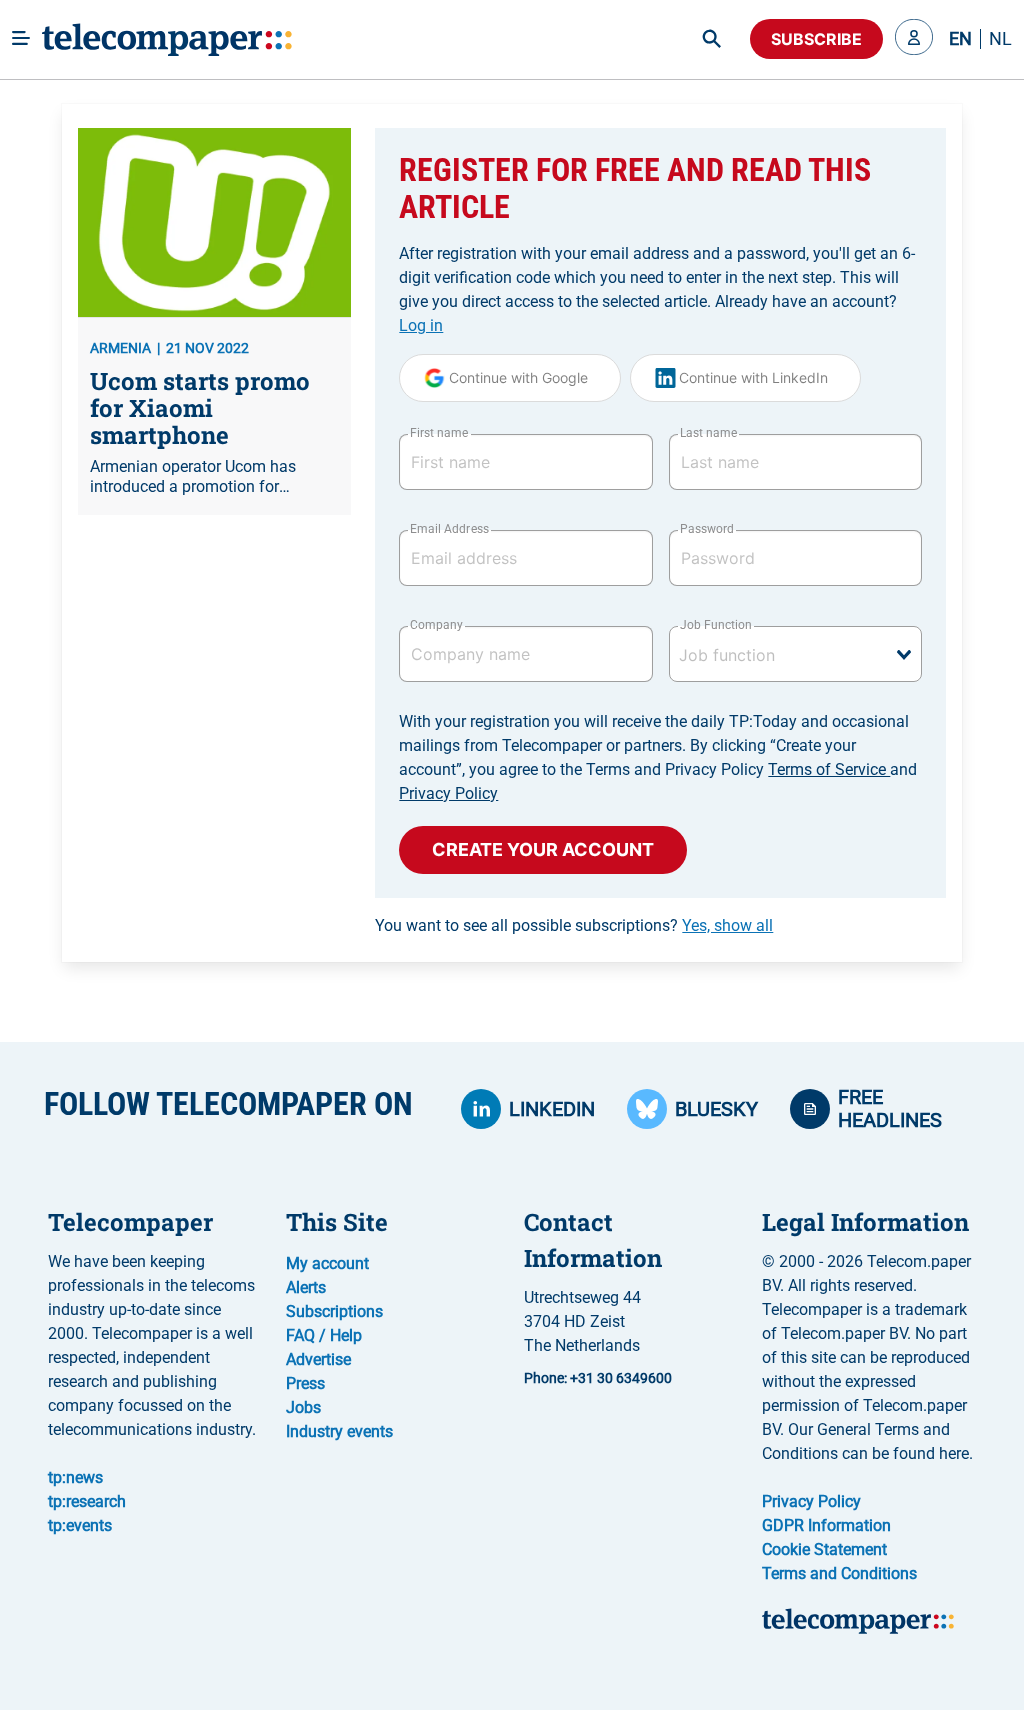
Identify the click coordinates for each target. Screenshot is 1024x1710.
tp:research (87, 1501)
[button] (914, 39)
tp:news (75, 1477)
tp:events (80, 1525)
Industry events (339, 1431)
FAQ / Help (324, 1335)
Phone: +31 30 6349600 (598, 1378)
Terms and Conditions (839, 1573)
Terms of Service (829, 769)
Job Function (716, 625)
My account (327, 1263)
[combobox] (795, 654)
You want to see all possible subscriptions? (574, 925)
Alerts (306, 1287)
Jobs (303, 1407)
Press (305, 1383)
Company (436, 625)
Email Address (449, 529)
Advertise (318, 1359)
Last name (708, 433)
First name (439, 433)
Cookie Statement (824, 1549)
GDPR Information (826, 1525)
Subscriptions (334, 1311)
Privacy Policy (448, 793)
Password (707, 529)
